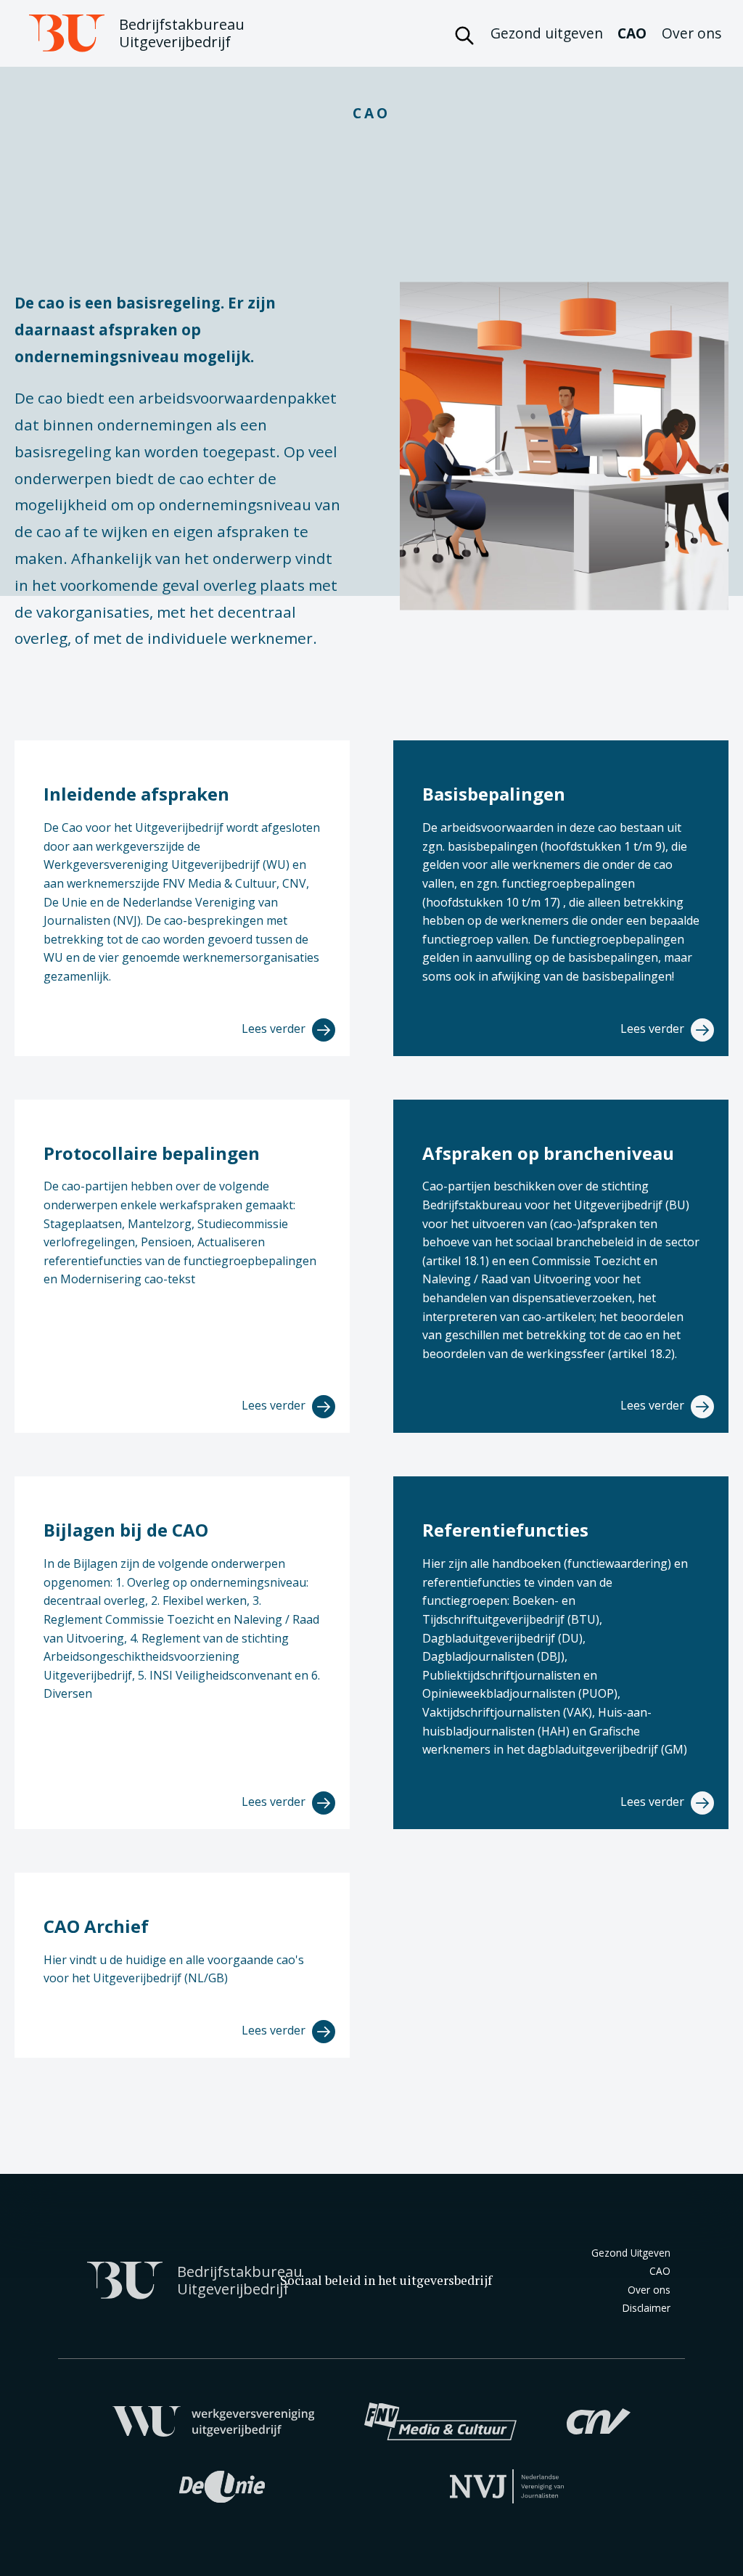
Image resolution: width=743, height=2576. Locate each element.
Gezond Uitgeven (631, 2253)
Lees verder (275, 1029)
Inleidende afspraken (136, 794)
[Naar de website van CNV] (599, 2420)
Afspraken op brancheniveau (548, 1153)
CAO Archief (96, 1926)
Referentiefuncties (505, 1530)
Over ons (691, 33)
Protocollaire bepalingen (152, 1153)
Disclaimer (646, 2308)
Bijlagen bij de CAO (126, 1530)
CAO (632, 33)
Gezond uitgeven (547, 33)
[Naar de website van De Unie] (222, 2485)
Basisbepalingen (494, 794)
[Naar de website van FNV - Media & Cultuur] (440, 2420)
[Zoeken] (464, 33)
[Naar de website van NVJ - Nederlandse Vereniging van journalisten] (507, 2485)
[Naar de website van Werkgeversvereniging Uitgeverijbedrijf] (214, 2420)
